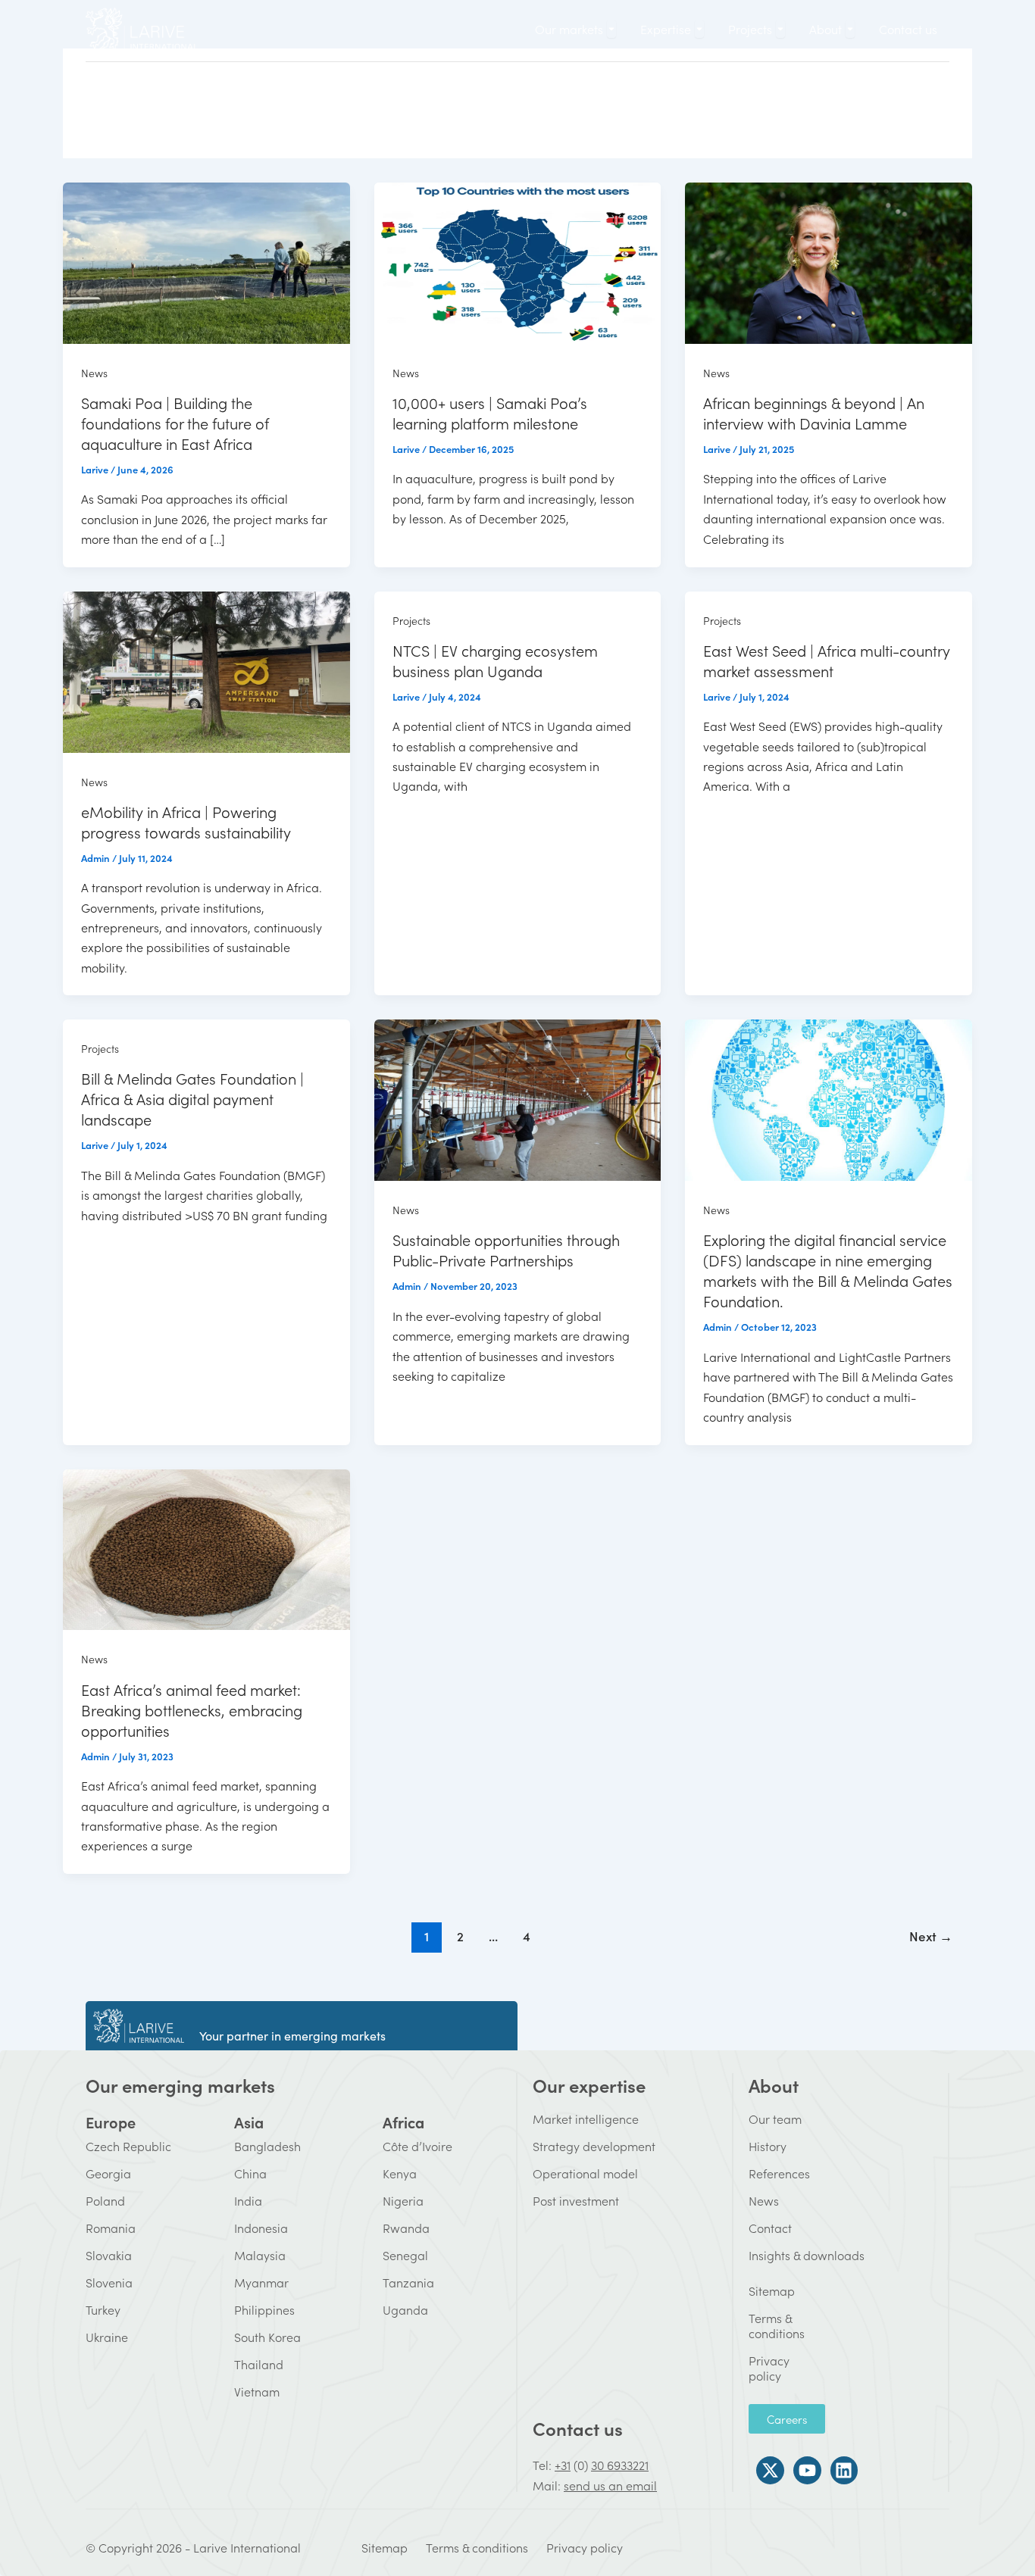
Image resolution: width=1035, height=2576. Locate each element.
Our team (775, 2119)
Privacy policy (758, 2368)
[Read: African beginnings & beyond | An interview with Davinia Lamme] (829, 261)
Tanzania (408, 2282)
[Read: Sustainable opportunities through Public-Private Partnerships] (518, 1098)
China (250, 2173)
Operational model (585, 2173)
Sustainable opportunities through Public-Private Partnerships (506, 1249)
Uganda (405, 2309)
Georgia (108, 2173)
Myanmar (261, 2282)
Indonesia (261, 2228)
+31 (563, 2465)
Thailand (259, 2364)
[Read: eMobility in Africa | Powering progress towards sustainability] (206, 670)
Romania (111, 2228)
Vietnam (257, 2391)
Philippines (264, 2309)
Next (931, 1936)
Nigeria (403, 2200)
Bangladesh (267, 2146)
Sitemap (758, 2290)
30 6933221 (620, 2465)
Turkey (103, 2309)
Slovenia (109, 2282)
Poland (105, 2200)
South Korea (267, 2337)
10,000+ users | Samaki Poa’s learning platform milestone (490, 412)
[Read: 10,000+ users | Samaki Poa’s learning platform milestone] (518, 261)
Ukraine (107, 2337)
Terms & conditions (758, 2325)
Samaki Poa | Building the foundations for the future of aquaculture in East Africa (175, 423)
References (779, 2173)
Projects (411, 620)
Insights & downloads (807, 2255)
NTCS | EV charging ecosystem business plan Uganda (495, 660)
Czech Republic (128, 2146)
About (774, 2085)
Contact (770, 2228)
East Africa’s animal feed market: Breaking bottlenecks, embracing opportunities (192, 1710)
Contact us (578, 2428)
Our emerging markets (180, 2085)
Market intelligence (586, 2119)
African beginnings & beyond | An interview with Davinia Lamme (814, 412)
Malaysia (260, 2255)
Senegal (405, 2255)
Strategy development (594, 2146)
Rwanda (406, 2228)
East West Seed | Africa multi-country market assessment (827, 660)
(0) (581, 2465)
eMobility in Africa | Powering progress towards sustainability (186, 821)
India (248, 2200)
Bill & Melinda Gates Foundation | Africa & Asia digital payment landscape (192, 1098)
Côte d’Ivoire (417, 2146)
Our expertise (589, 2085)
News (94, 373)
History (768, 2146)
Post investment (576, 2200)
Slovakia (109, 2255)
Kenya (400, 2173)
